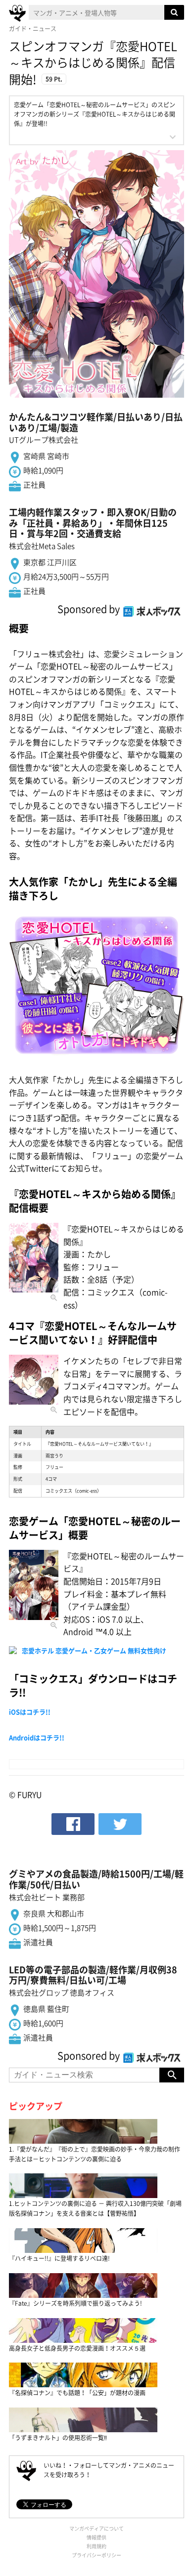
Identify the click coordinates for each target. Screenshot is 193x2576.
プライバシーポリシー (96, 2555)
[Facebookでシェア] (73, 1824)
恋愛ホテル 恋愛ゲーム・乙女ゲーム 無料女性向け (94, 1650)
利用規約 (96, 2546)
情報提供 (96, 2537)
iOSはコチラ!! (30, 1712)
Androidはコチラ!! (37, 1737)
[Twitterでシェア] (120, 1824)
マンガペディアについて (96, 2528)
